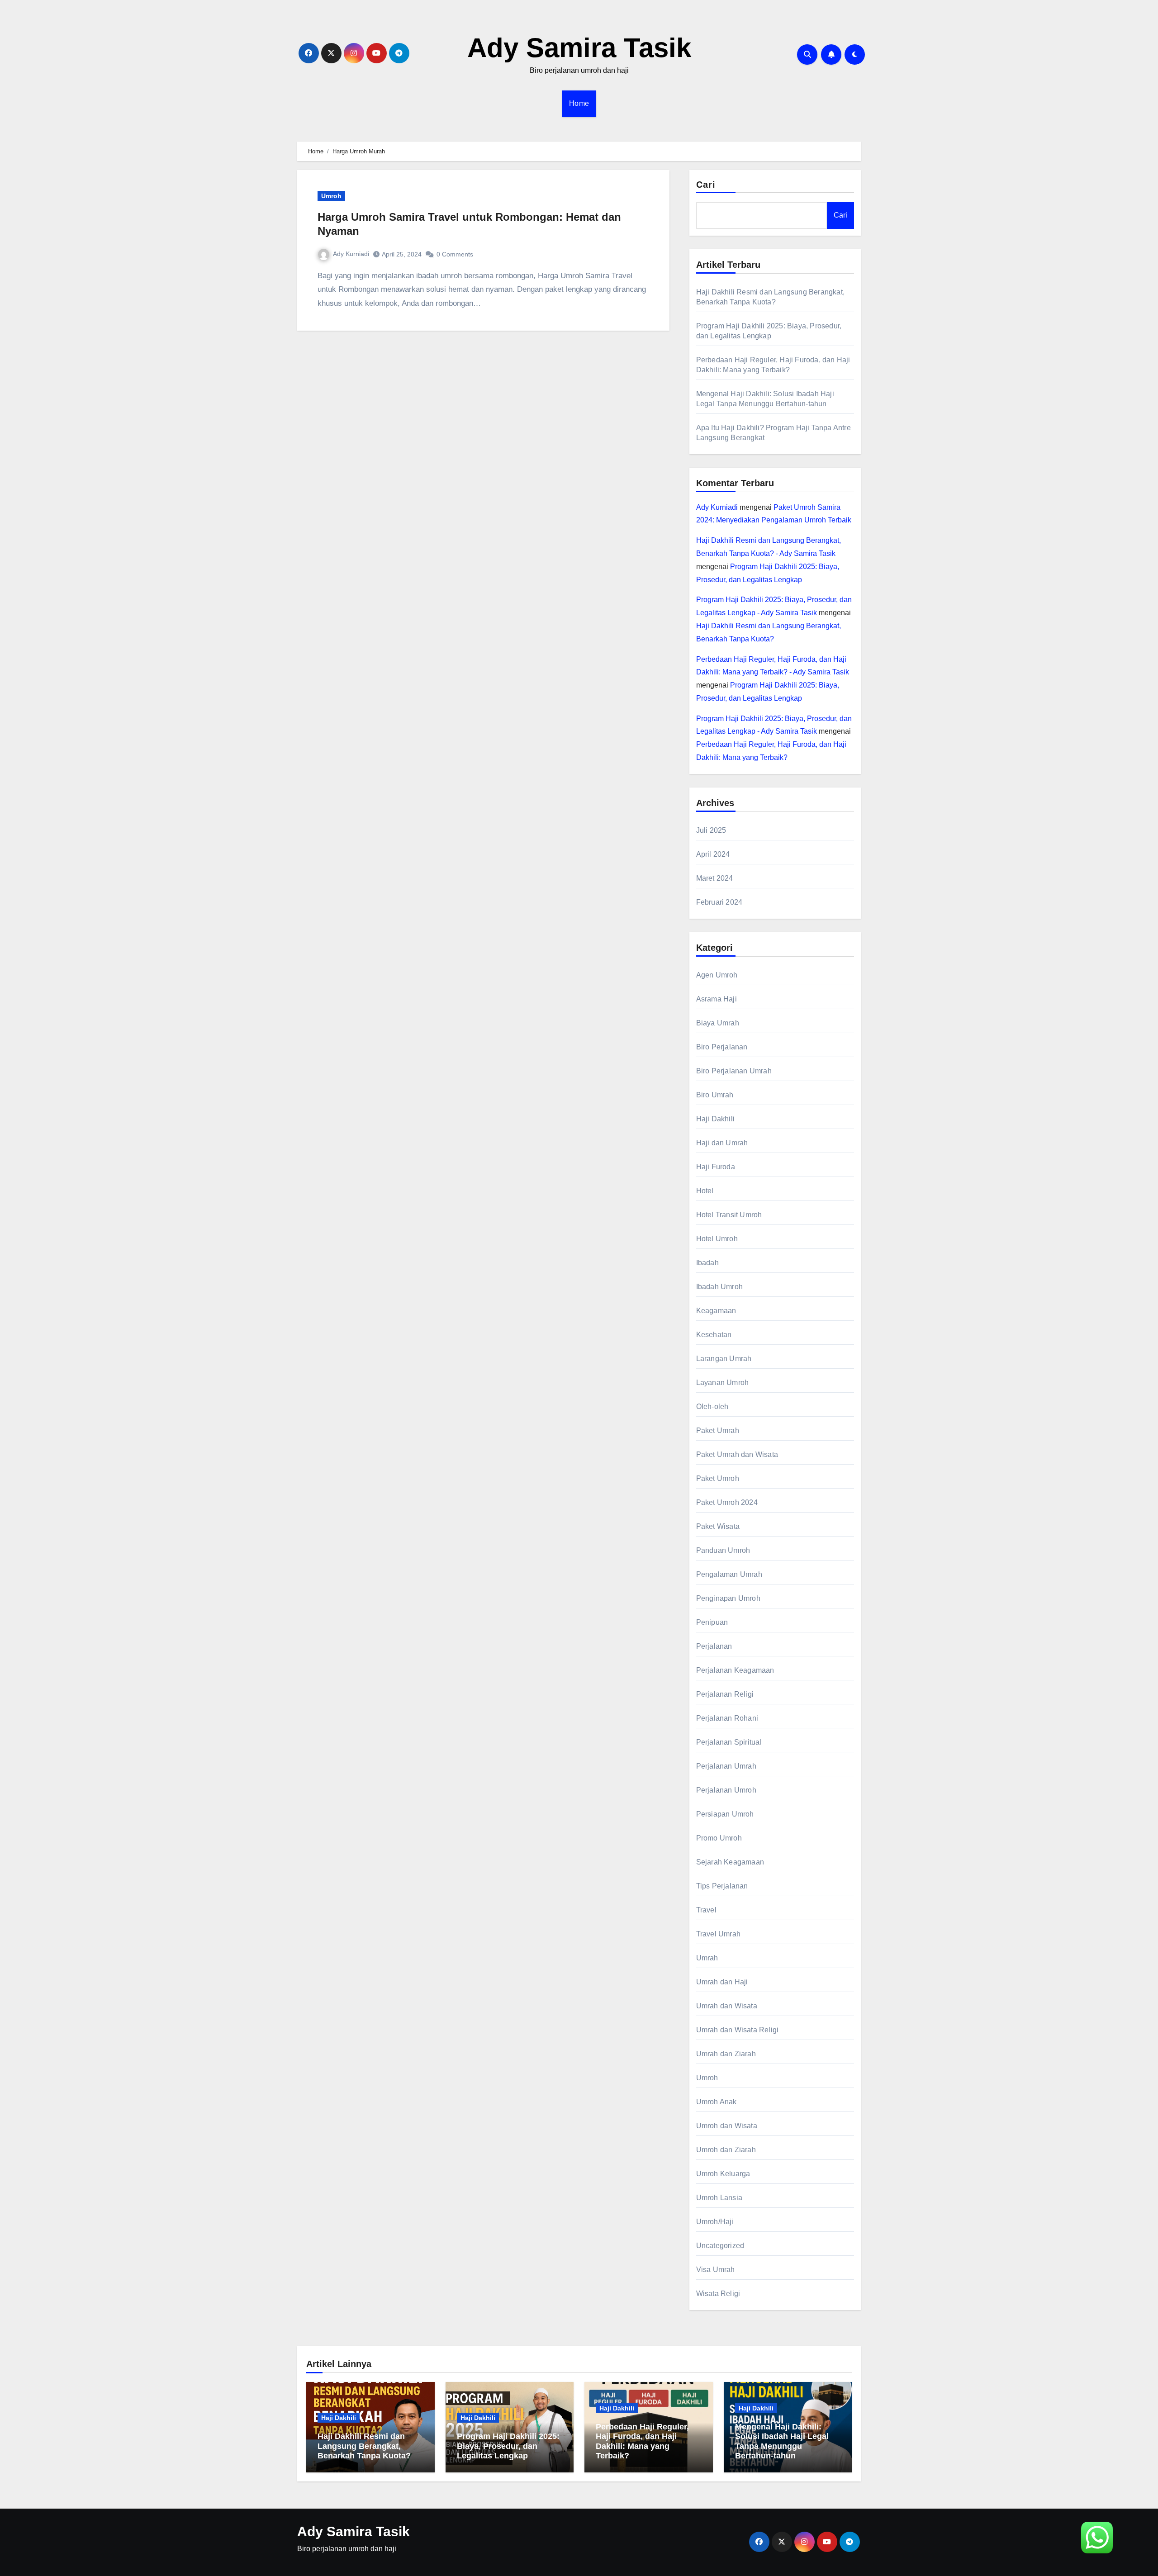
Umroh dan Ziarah (726, 2150)
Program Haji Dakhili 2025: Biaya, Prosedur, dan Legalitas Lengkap (508, 2446)
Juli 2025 (711, 830)
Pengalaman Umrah (729, 1574)
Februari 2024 (719, 902)
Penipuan (712, 1622)
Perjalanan (714, 1646)
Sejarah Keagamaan (730, 1862)
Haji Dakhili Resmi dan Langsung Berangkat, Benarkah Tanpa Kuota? (364, 2446)
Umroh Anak (717, 2102)
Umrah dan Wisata (727, 2006)
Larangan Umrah (724, 1359)
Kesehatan (714, 1335)
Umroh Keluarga (723, 2174)
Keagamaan (716, 1311)
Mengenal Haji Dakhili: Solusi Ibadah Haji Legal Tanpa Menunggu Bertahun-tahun (782, 2441)
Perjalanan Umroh (726, 1790)
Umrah (707, 1958)
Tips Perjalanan (722, 1886)
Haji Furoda (716, 1167)
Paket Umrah (718, 1430)
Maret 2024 (715, 878)
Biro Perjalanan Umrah (734, 1071)
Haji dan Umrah (722, 1143)
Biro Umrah (715, 1095)
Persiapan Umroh (725, 1814)
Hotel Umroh (717, 1239)
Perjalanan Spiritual (729, 1742)
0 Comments (455, 254)
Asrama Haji (717, 999)
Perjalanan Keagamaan (735, 1670)
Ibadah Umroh (719, 1287)
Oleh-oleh (712, 1407)
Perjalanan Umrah (726, 1766)
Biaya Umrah (718, 1023)
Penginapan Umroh (728, 1598)
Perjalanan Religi (725, 1694)
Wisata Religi (718, 2294)
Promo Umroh (719, 1838)
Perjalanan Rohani (727, 1718)
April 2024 (713, 854)
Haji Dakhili (715, 1119)
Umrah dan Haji (722, 1982)
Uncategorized (720, 2246)
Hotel (705, 1191)
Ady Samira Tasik (579, 48)
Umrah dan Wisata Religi (738, 2030)
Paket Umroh (718, 1478)
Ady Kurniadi (351, 254)
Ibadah (707, 1263)
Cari (706, 185)
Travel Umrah (718, 1934)
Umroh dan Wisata (727, 2126)
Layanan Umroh (723, 1383)
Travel (706, 1910)
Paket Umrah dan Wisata (737, 1454)
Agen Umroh (717, 975)
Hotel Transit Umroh (729, 1215)
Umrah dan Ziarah (726, 2054)
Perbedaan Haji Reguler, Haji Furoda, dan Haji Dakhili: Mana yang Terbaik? (642, 2441)
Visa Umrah (716, 2270)
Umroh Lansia (719, 2198)
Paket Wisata (718, 1526)
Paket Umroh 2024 (727, 1502)
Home (579, 103)
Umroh (331, 196)
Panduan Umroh (723, 1550)
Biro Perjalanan (722, 1047)
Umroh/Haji (715, 2222)
